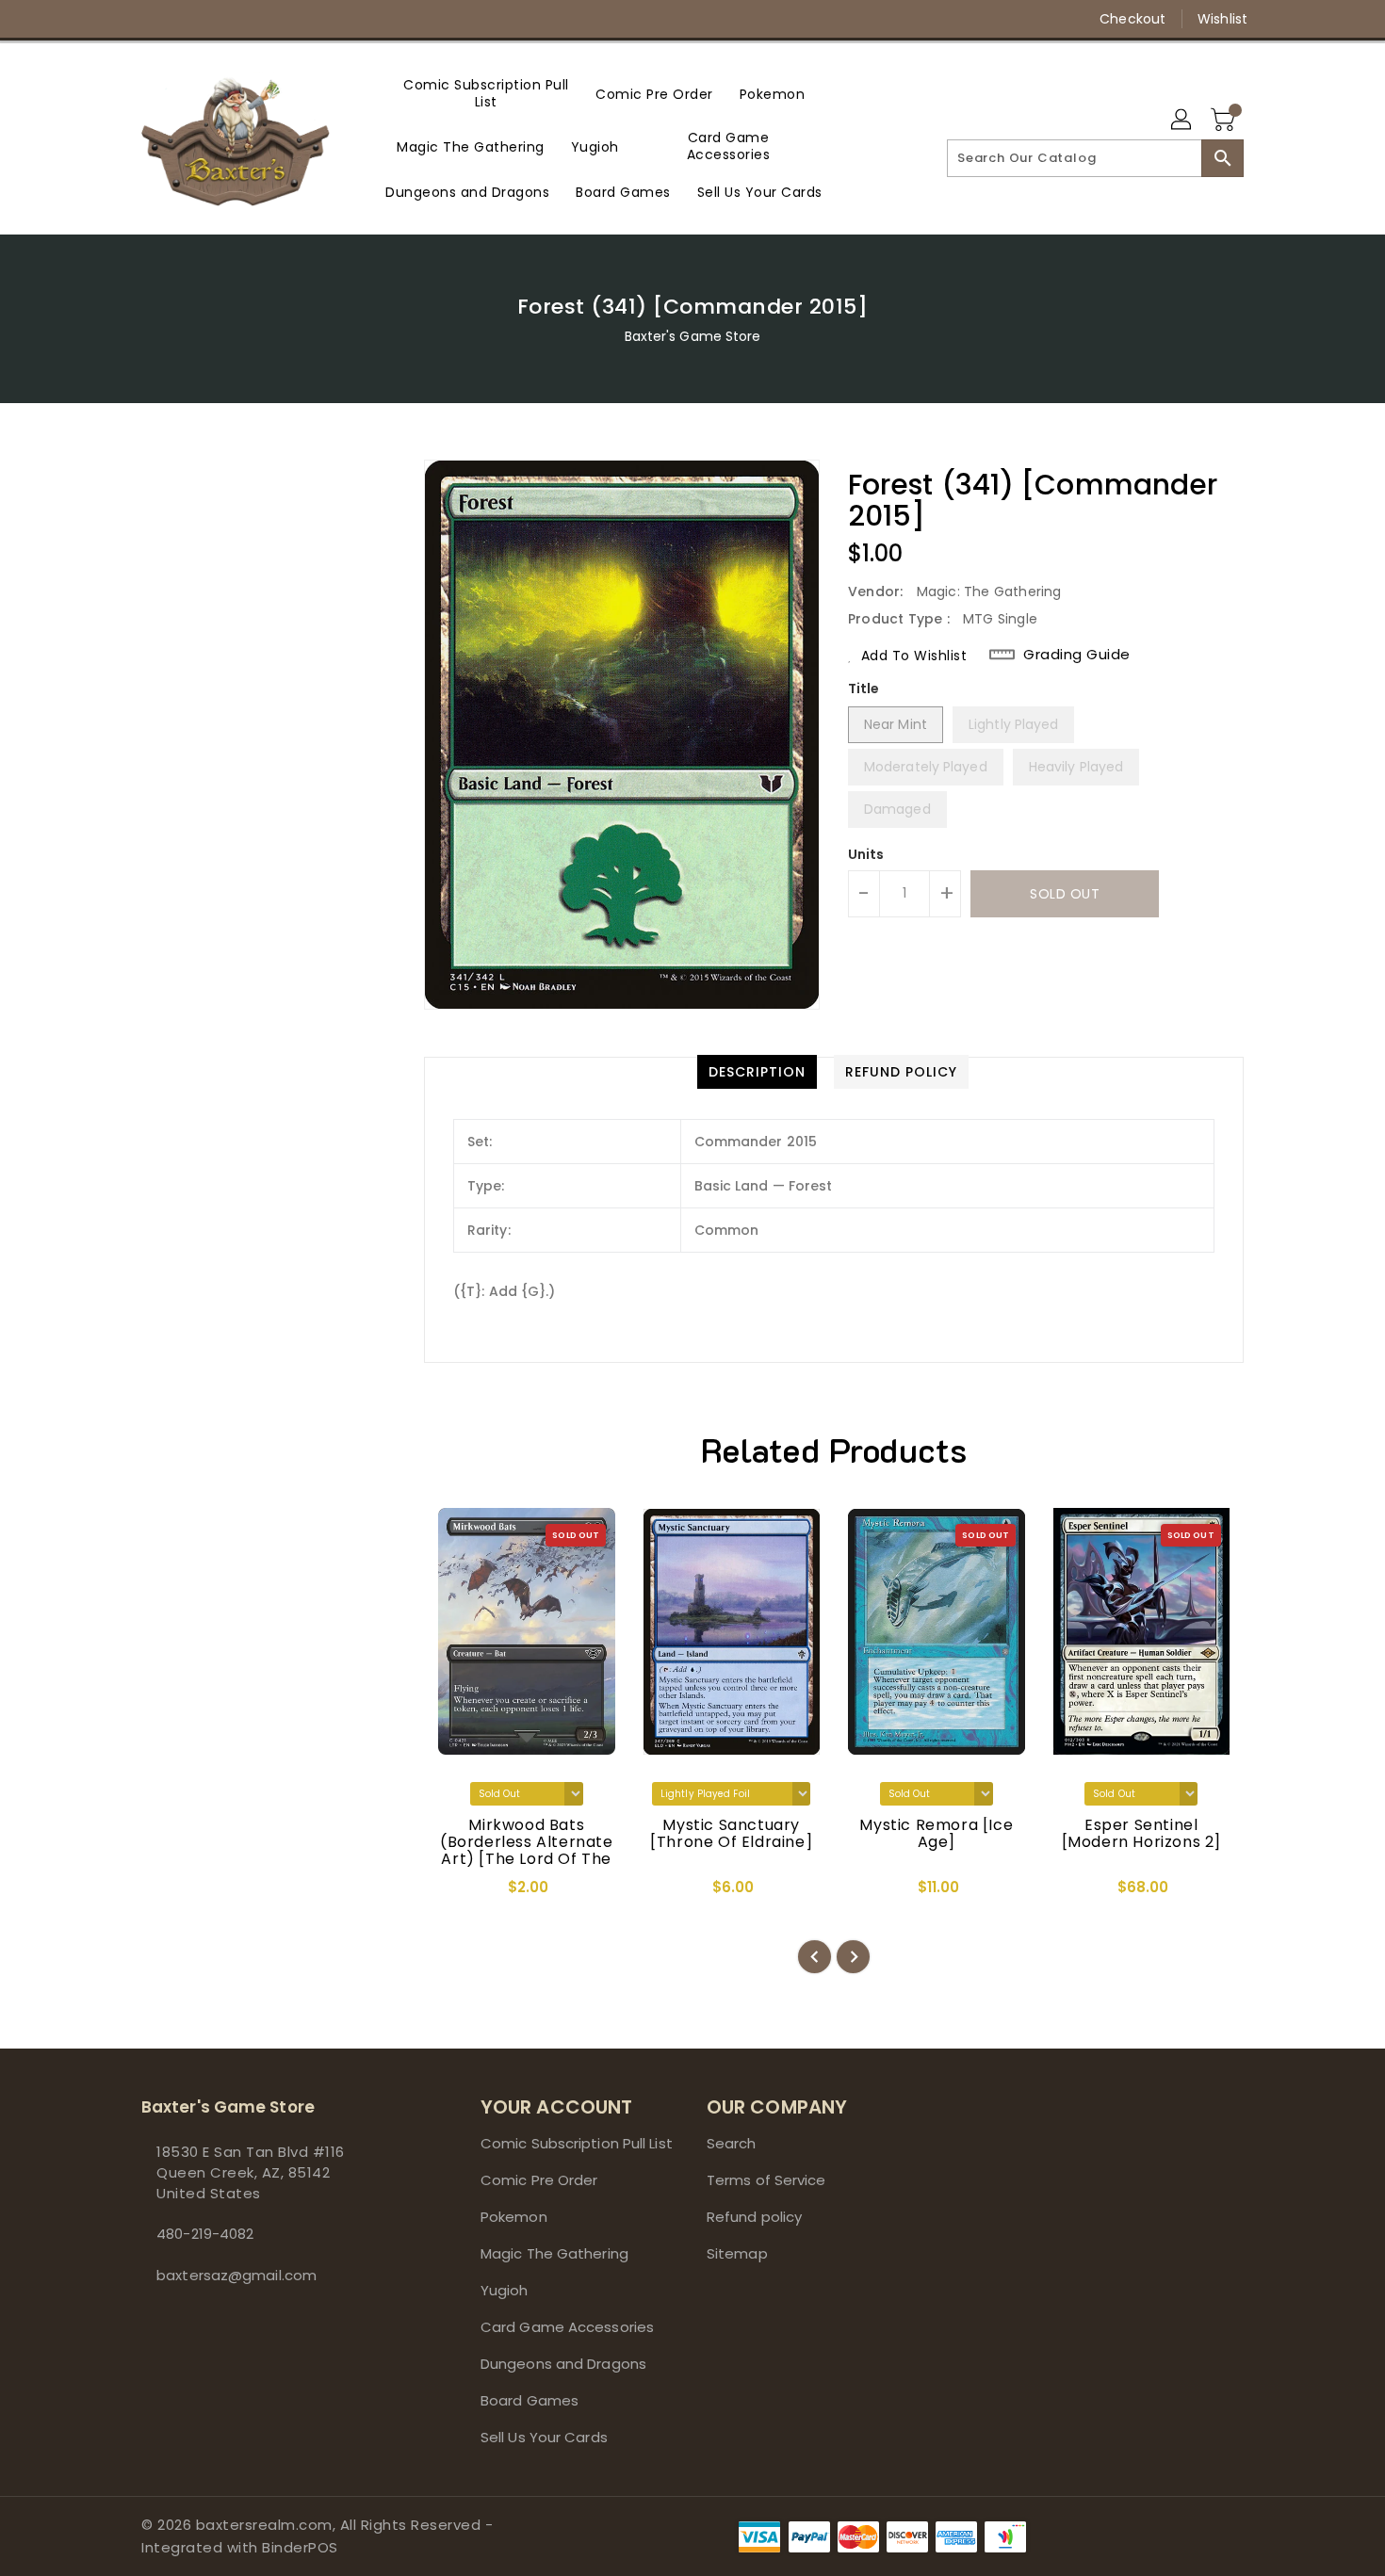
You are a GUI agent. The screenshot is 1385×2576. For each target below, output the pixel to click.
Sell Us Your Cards (544, 2437)
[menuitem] (486, 93)
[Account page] (1182, 121)
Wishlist (1222, 19)
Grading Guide (1077, 655)
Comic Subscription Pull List (577, 2143)
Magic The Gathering (554, 2253)
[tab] (757, 1072)
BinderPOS (300, 2547)
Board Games (530, 2400)
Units (866, 854)
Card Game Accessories (567, 2327)
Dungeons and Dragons (563, 2364)
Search (732, 2143)
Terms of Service (766, 2180)
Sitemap (737, 2253)
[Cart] (1225, 121)
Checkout (1132, 19)
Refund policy (754, 2217)
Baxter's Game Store (693, 336)
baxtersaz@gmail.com (236, 2275)
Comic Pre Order (539, 2180)
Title (864, 689)
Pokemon (514, 2217)
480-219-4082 (205, 2234)
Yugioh (505, 2290)
